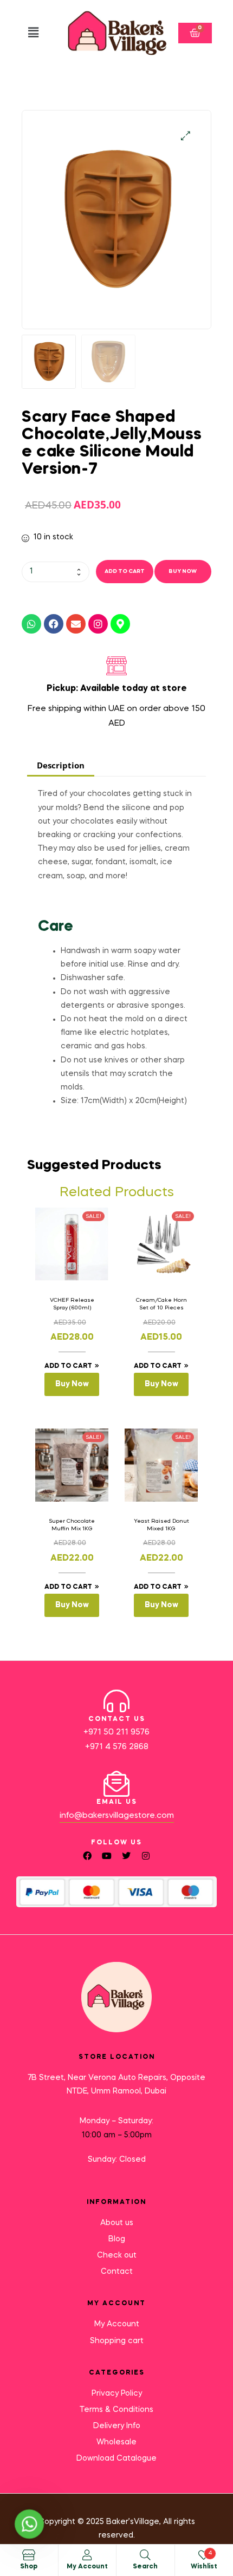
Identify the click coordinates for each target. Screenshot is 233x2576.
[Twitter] (126, 1856)
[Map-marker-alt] (120, 624)
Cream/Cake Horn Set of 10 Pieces (161, 1304)
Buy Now (183, 571)
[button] (33, 33)
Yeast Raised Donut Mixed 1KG (161, 1525)
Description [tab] (61, 765)
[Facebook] (54, 624)
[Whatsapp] (31, 624)
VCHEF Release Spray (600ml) (72, 1304)
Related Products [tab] (117, 1193)
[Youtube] (107, 1856)
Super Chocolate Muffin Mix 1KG (72, 1525)
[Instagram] (98, 624)
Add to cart (125, 571)
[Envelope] (76, 624)
